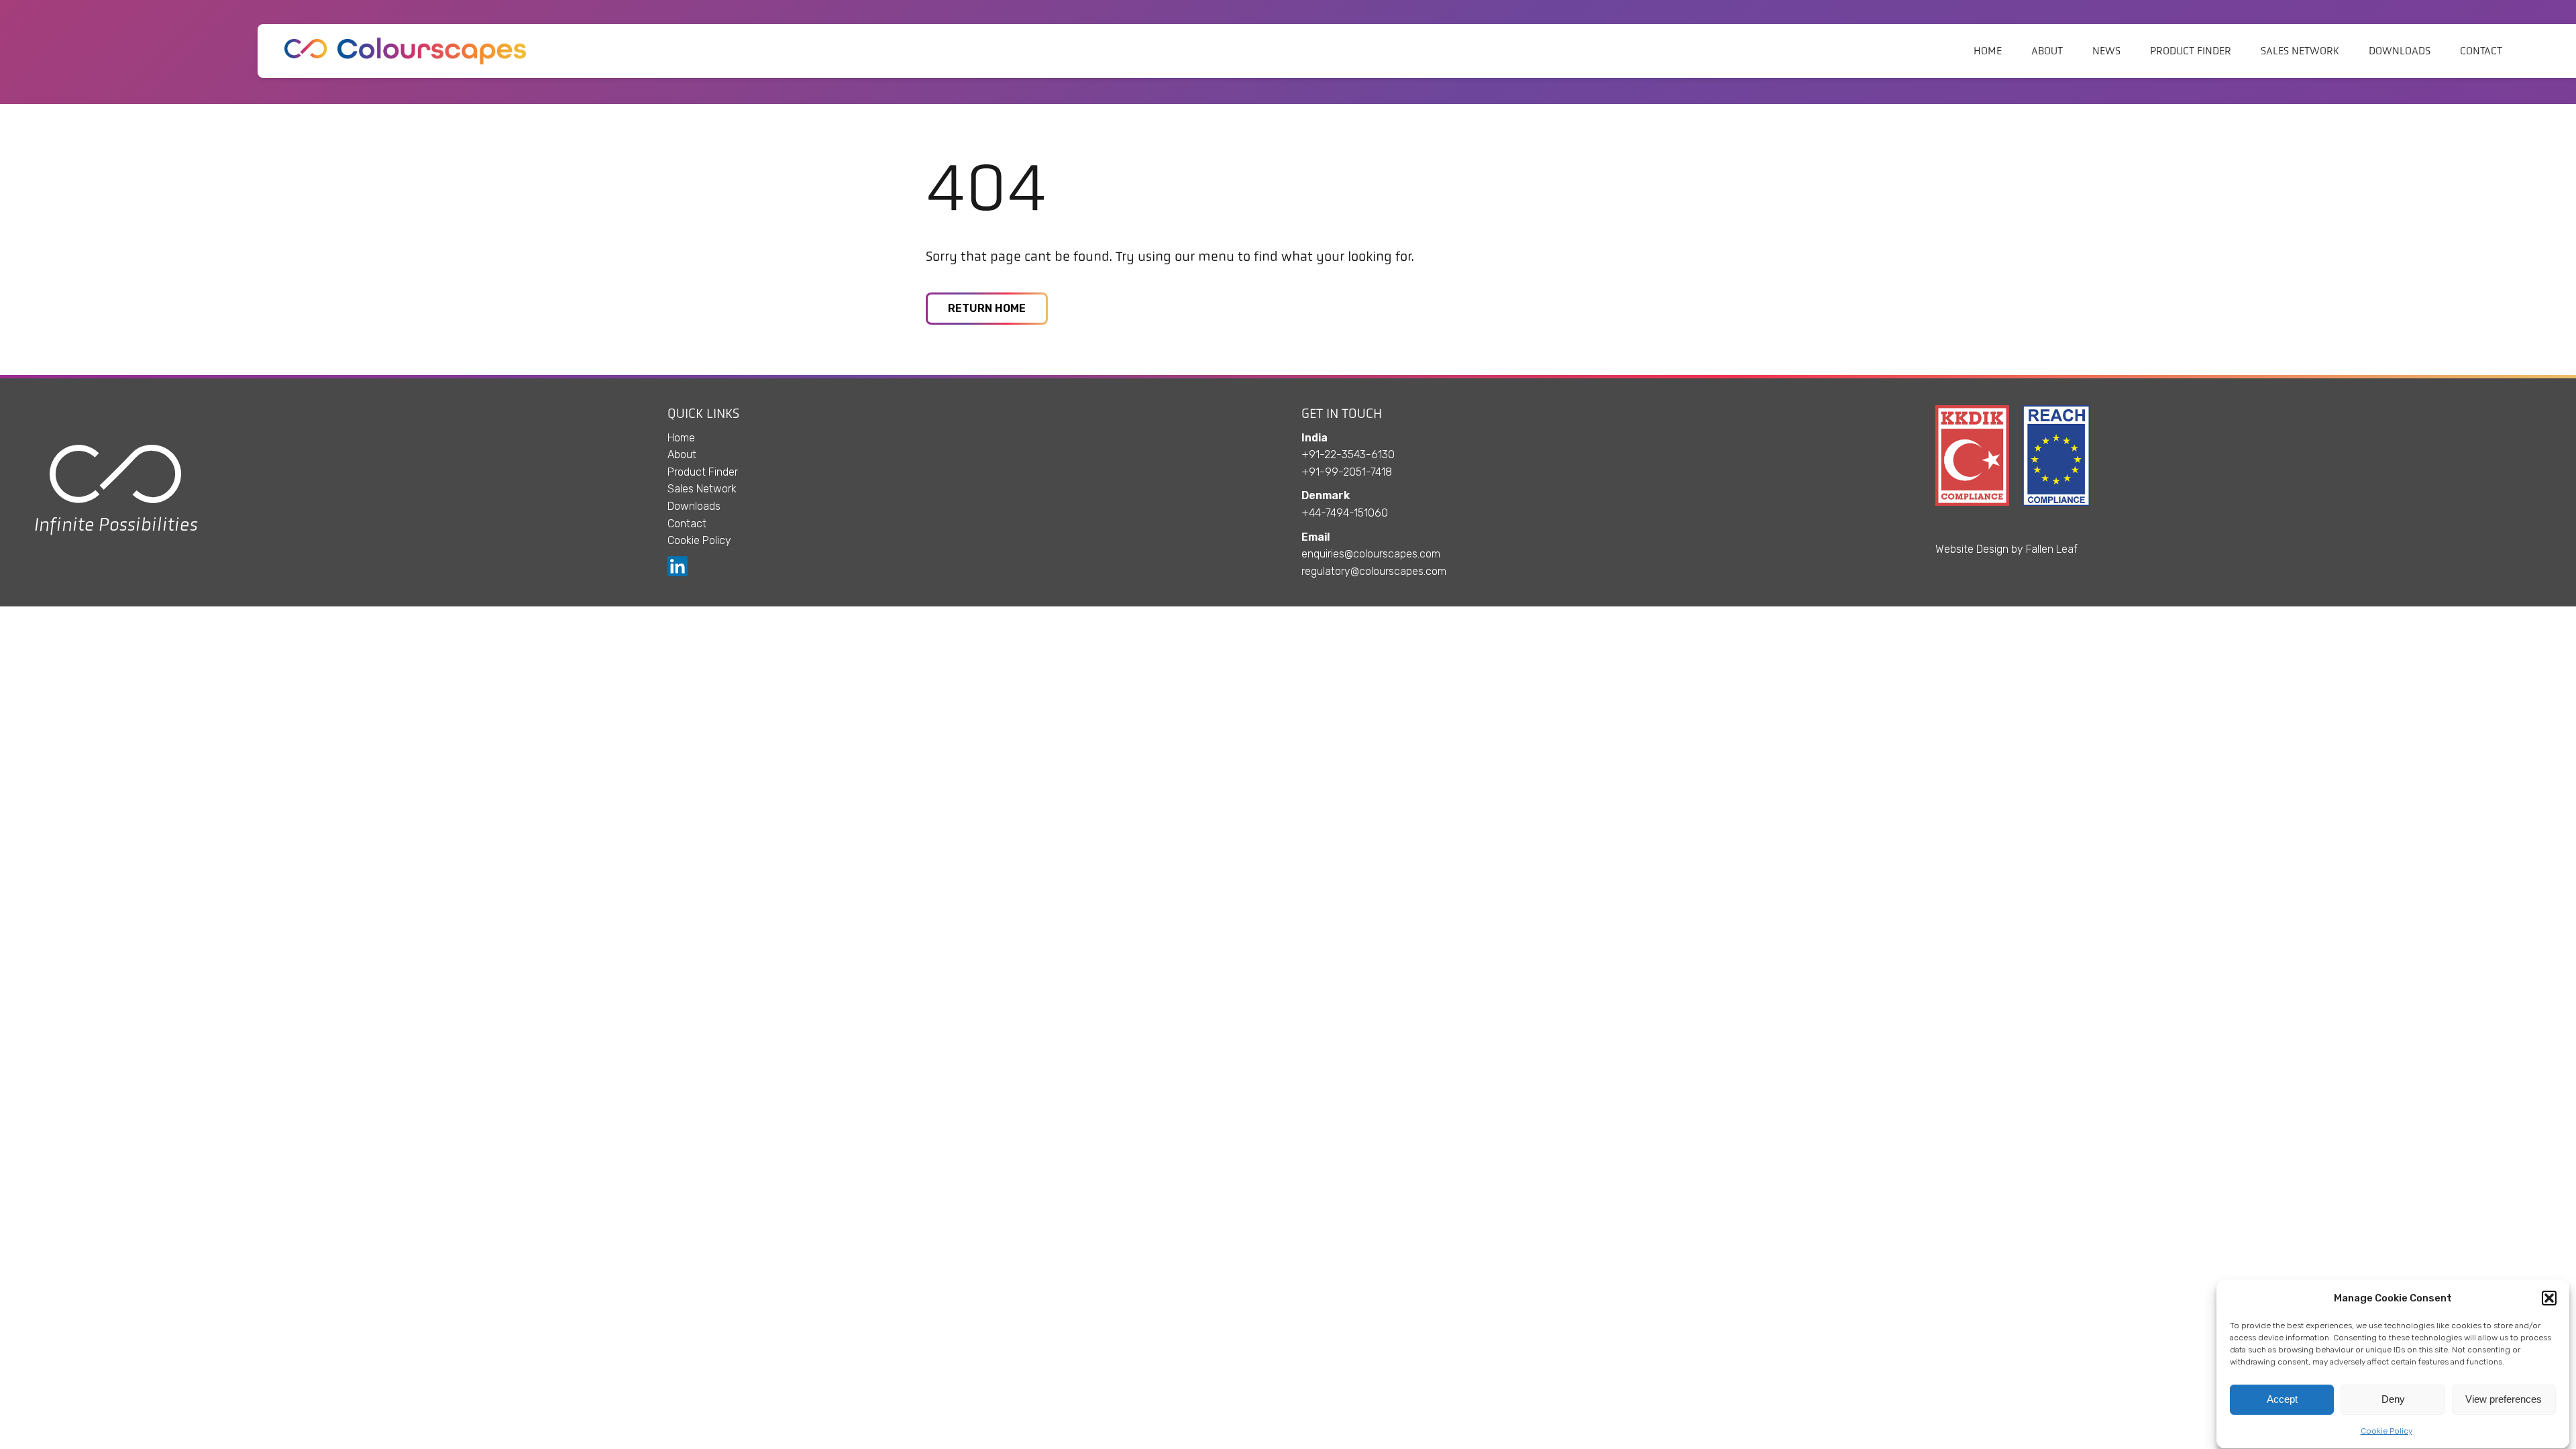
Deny (2393, 1400)
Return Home (987, 308)
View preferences (2504, 1400)
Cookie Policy (2386, 1431)
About (2047, 51)
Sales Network (2300, 51)
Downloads (2400, 51)
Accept (2282, 1400)
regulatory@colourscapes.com (1374, 571)
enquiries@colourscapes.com (1371, 554)
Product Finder (2191, 51)
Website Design (1972, 549)
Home (1988, 51)
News (2106, 51)
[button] (2549, 1298)
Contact (2481, 51)
